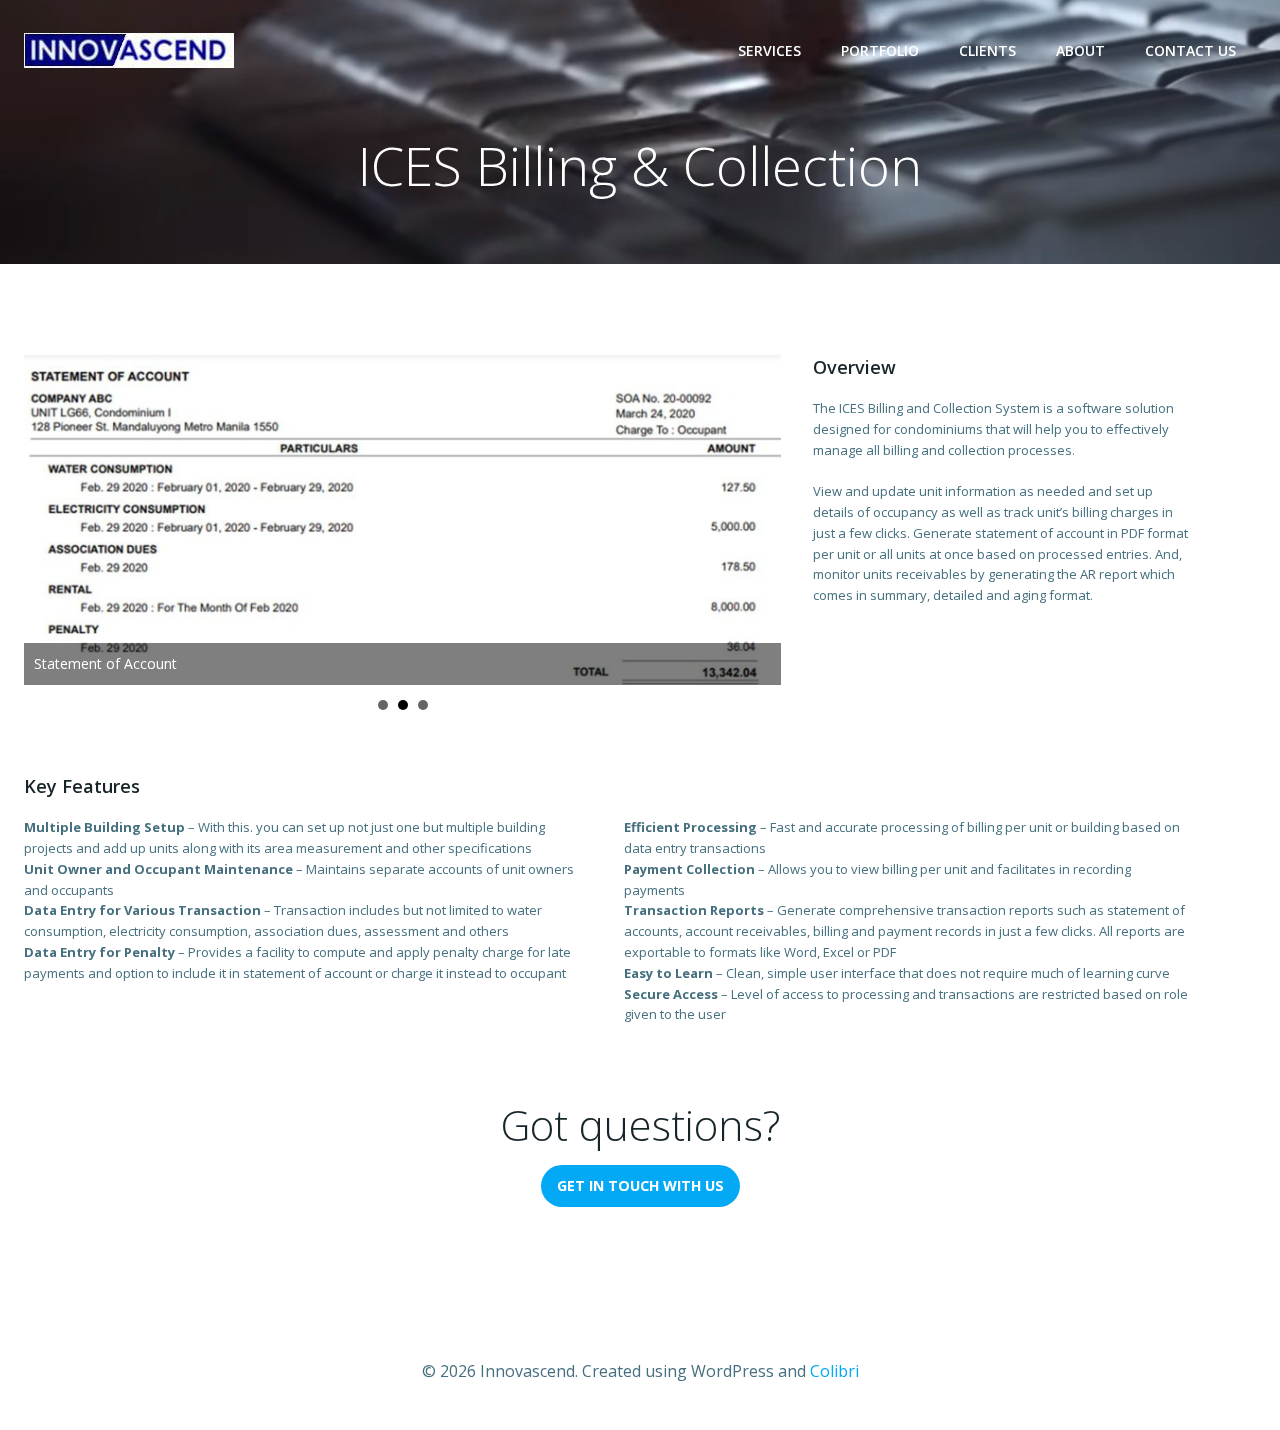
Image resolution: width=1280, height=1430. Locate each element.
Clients (987, 50)
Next (755, 520)
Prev (50, 520)
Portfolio (880, 50)
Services (769, 50)
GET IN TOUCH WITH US (640, 1185)
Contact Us (1190, 50)
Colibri (834, 1371)
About (1080, 50)
